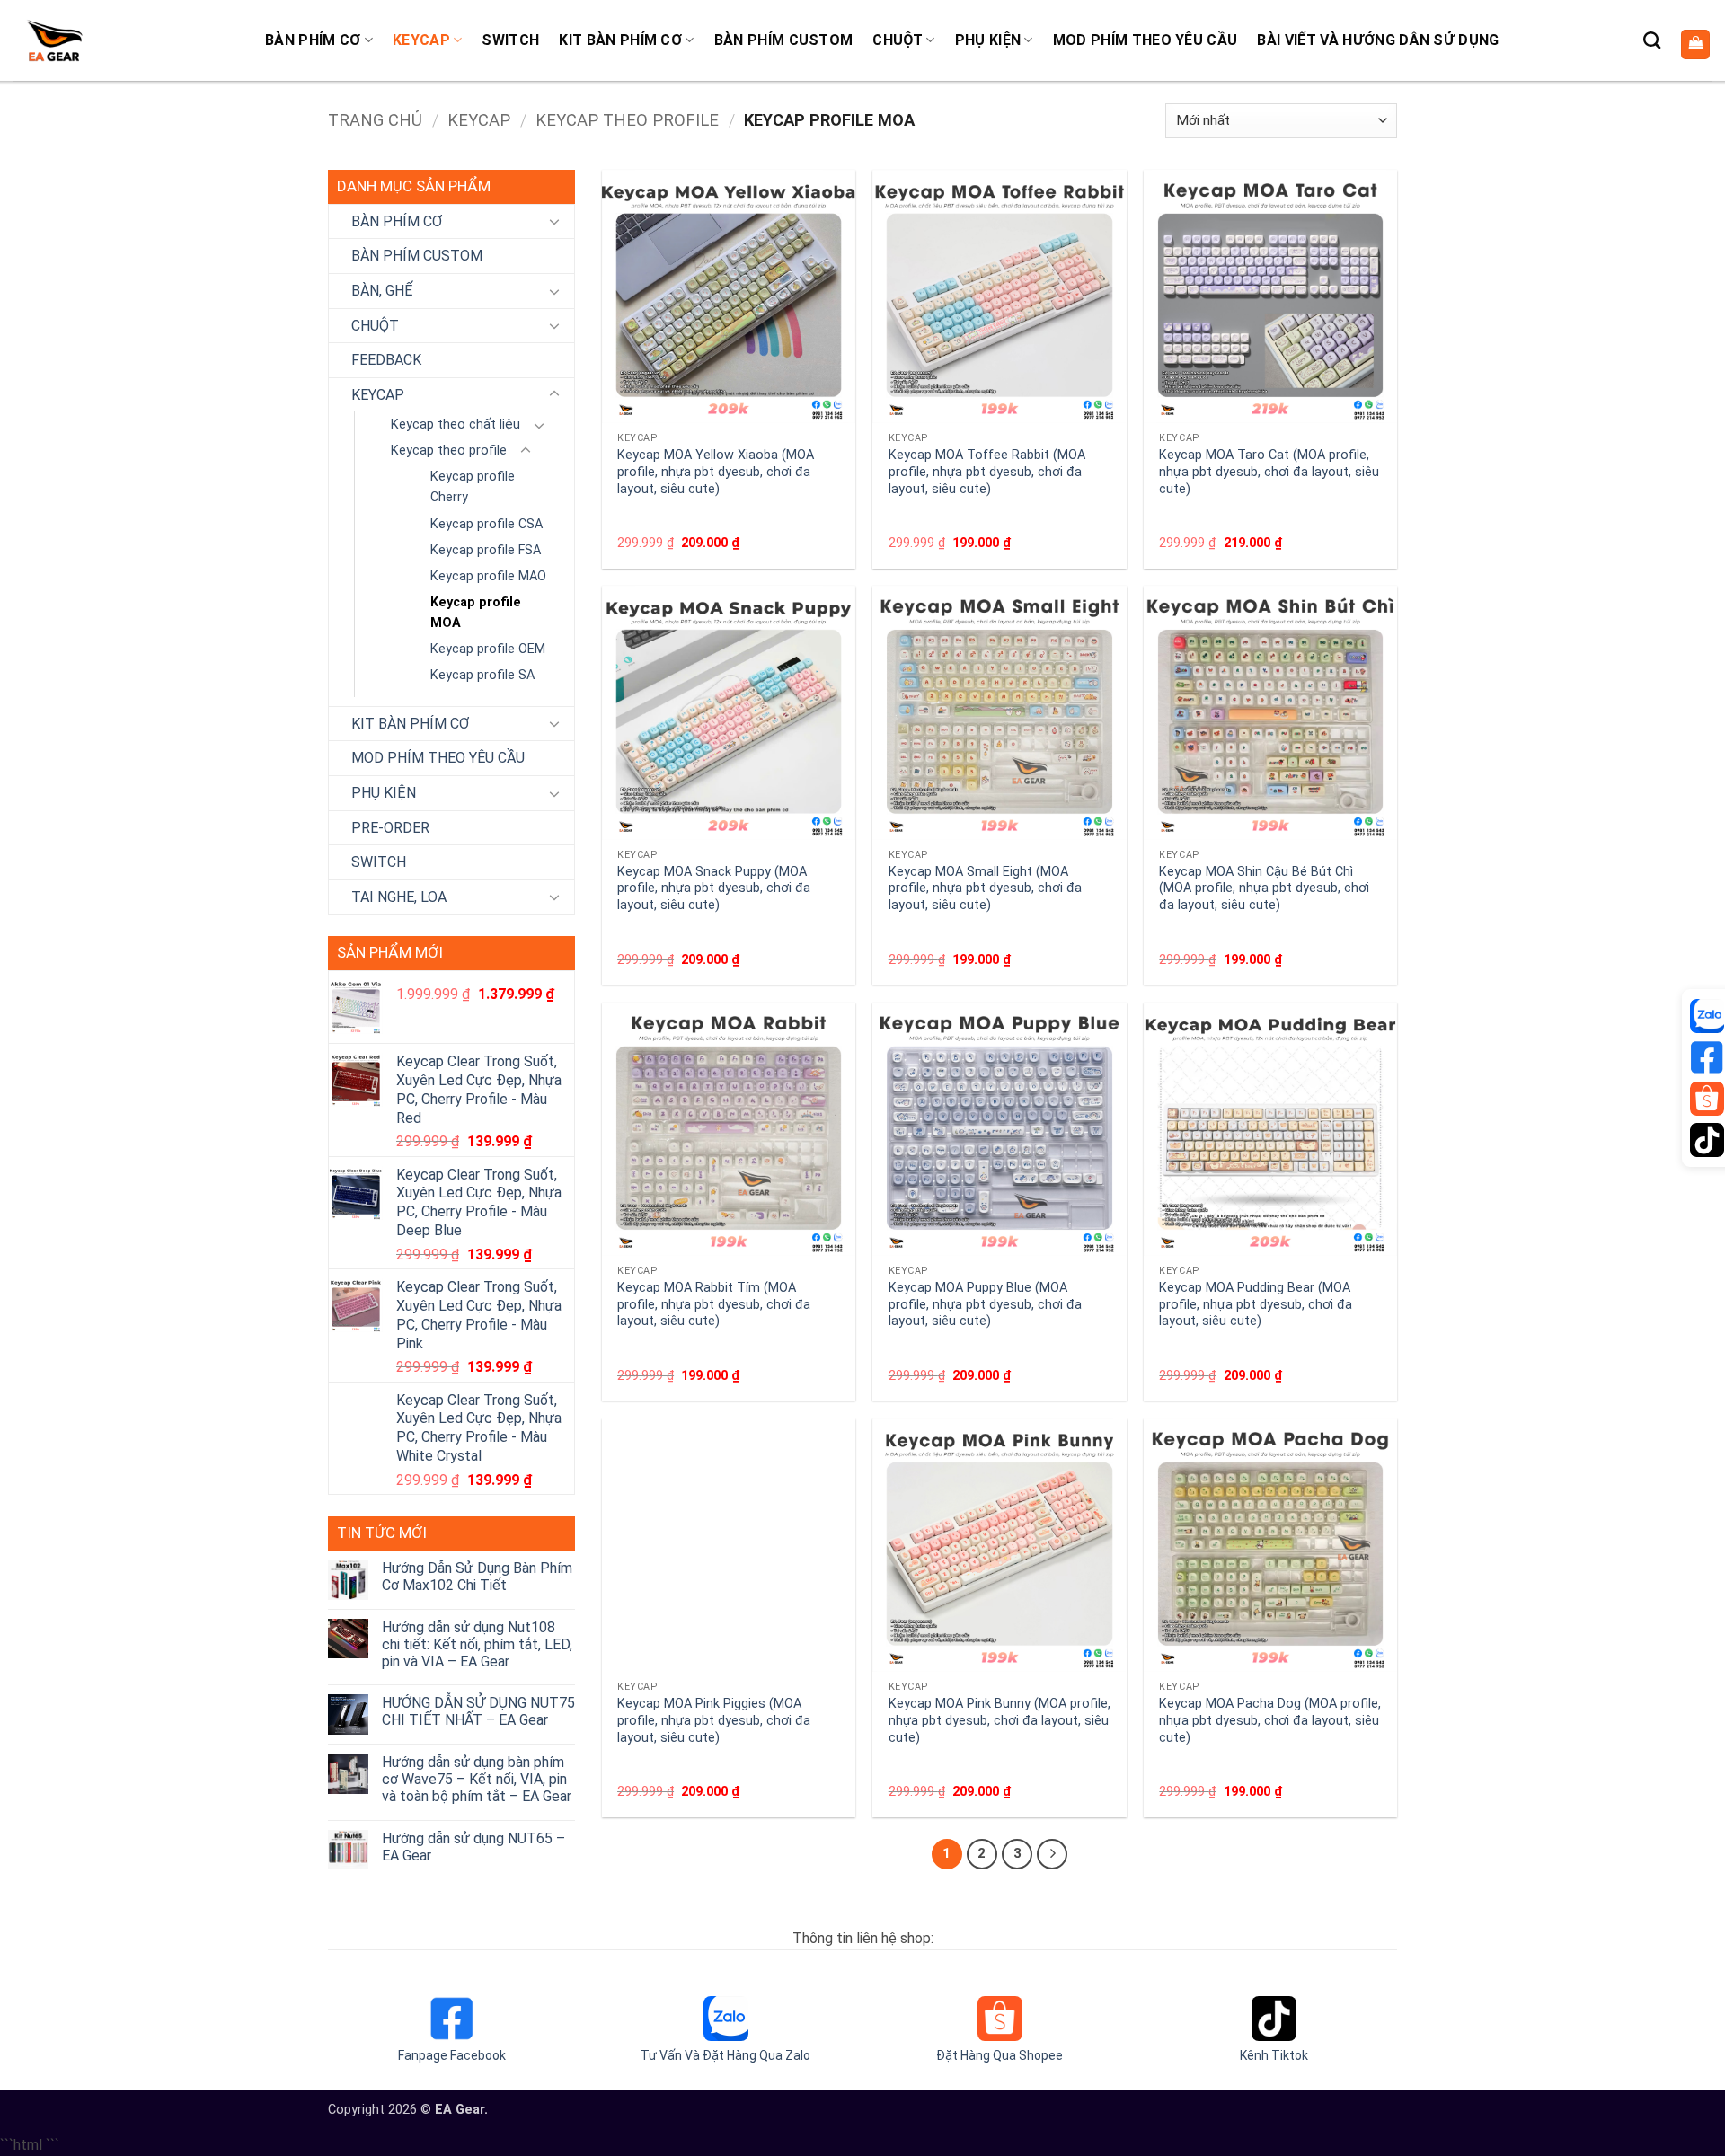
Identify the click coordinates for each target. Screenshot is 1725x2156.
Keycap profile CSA (487, 524)
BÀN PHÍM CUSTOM (784, 40)
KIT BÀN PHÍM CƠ (620, 40)
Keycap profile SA (482, 675)
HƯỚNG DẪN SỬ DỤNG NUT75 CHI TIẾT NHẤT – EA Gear (478, 1711)
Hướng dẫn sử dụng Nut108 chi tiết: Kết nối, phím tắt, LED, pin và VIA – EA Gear (477, 1644)
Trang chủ (375, 120)
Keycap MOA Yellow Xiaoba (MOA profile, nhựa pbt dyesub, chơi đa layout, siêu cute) (716, 472)
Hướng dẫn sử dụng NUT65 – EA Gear (473, 1847)
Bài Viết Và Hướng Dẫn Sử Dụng (1378, 40)
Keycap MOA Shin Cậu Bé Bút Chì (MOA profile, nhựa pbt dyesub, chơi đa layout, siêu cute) (1264, 888)
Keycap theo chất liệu (456, 424)
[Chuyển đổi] (554, 221)
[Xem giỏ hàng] (1695, 44)
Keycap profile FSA (486, 550)
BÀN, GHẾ (382, 291)
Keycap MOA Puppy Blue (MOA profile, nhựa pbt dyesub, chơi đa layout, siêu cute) (985, 1304)
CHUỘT (898, 40)
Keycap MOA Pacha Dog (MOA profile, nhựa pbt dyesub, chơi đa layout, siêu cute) (1270, 1720)
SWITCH (510, 40)
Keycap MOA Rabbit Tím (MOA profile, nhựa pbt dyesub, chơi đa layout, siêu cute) (714, 1304)
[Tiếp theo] (1052, 1854)
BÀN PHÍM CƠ (313, 40)
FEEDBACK (386, 360)
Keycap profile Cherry (473, 487)
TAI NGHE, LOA (399, 897)
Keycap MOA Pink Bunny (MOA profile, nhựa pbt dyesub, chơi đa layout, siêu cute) (1000, 1720)
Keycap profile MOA (476, 613)
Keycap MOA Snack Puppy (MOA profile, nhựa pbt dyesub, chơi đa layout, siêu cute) (714, 888)
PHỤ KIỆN (988, 40)
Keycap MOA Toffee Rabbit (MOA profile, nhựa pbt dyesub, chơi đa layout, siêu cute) (987, 472)
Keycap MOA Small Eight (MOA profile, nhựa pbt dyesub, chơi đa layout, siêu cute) (985, 888)
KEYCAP (421, 40)
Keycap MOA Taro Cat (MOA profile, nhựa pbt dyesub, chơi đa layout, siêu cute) (1269, 472)
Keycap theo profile (627, 120)
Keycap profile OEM (488, 649)
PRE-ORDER (390, 828)
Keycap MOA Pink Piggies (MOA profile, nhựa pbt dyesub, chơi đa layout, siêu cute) (714, 1720)
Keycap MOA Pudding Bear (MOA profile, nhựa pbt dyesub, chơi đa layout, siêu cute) (1256, 1304)
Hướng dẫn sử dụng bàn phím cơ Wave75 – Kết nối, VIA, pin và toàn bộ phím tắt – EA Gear (477, 1779)
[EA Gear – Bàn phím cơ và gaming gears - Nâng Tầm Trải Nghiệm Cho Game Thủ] (54, 40)
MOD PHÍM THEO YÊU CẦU (1146, 40)
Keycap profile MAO (488, 576)
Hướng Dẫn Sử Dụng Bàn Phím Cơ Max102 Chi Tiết (477, 1577)
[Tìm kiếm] (1652, 40)
